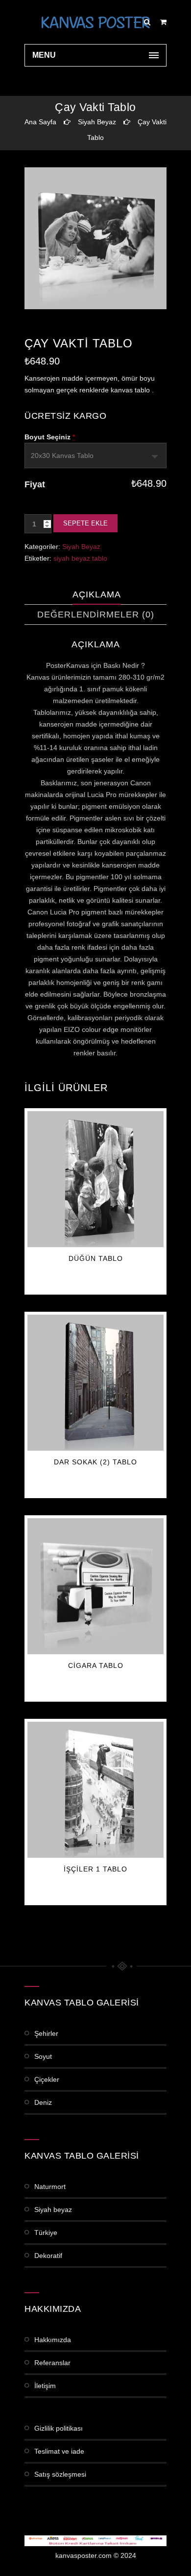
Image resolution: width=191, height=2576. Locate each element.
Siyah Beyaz (97, 122)
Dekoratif (48, 2256)
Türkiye (46, 2233)
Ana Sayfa (40, 122)
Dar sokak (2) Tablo (95, 1462)
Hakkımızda (53, 2340)
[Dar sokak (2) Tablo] (95, 1383)
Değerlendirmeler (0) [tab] (96, 615)
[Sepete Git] (163, 22)
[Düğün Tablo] (95, 1179)
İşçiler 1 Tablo (95, 1869)
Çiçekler (47, 2079)
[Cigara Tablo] (95, 1586)
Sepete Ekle (85, 523)
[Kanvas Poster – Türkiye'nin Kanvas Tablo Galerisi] (95, 22)
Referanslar (52, 2363)
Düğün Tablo (96, 1258)
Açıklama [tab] (97, 594)
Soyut (43, 2056)
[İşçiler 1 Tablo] (95, 1790)
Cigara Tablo (96, 1665)
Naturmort (50, 2187)
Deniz (43, 2102)
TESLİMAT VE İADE (59, 2451)
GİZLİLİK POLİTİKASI (59, 2428)
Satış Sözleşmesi (60, 2474)
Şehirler (46, 2033)
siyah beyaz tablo (80, 558)
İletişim (45, 2386)
